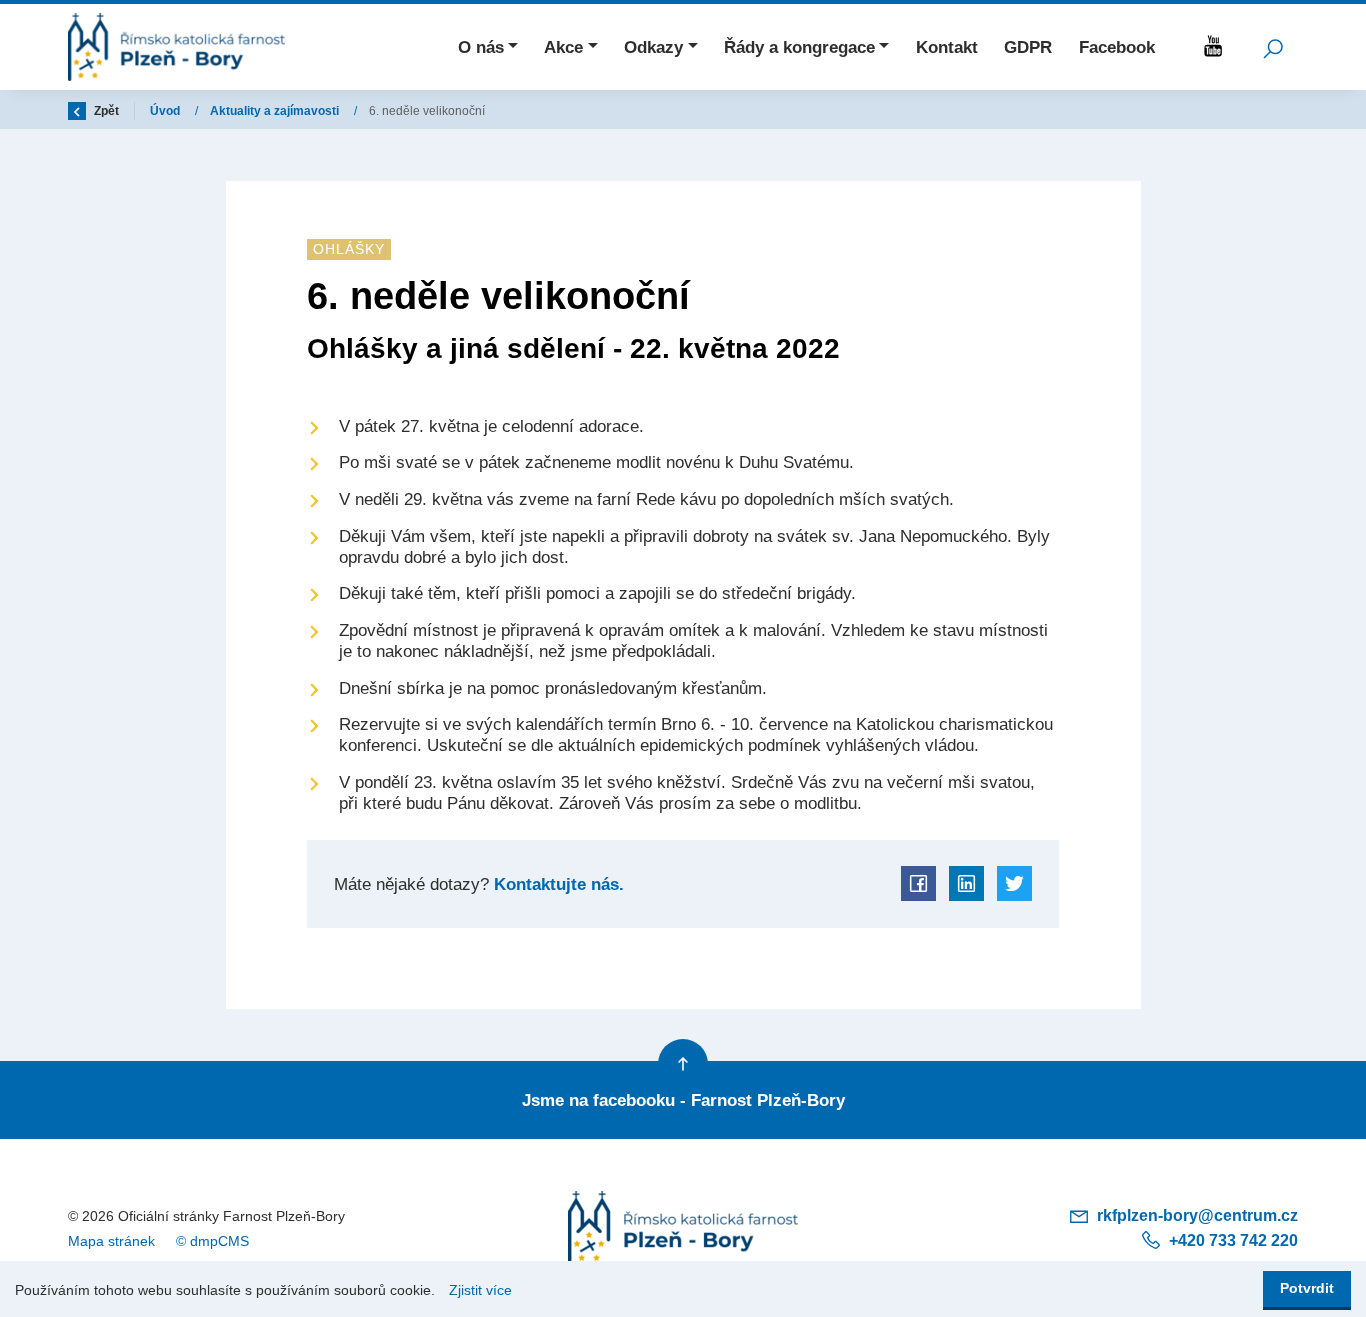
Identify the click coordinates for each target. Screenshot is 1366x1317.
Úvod (166, 111)
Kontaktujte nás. (556, 884)
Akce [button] (563, 47)
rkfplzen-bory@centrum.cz (1195, 1215)
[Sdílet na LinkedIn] (966, 883)
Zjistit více (480, 1290)
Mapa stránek (111, 1241)
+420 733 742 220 (1231, 1240)
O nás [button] (481, 47)
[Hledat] (1273, 47)
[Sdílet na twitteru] (1014, 883)
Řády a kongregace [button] (799, 47)
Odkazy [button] (653, 47)
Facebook (1117, 47)
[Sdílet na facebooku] (918, 883)
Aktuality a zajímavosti (276, 111)
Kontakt (947, 47)
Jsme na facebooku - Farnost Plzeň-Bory (683, 1100)
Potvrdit (1307, 1288)
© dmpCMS (212, 1241)
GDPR (1028, 47)
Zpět (105, 111)
